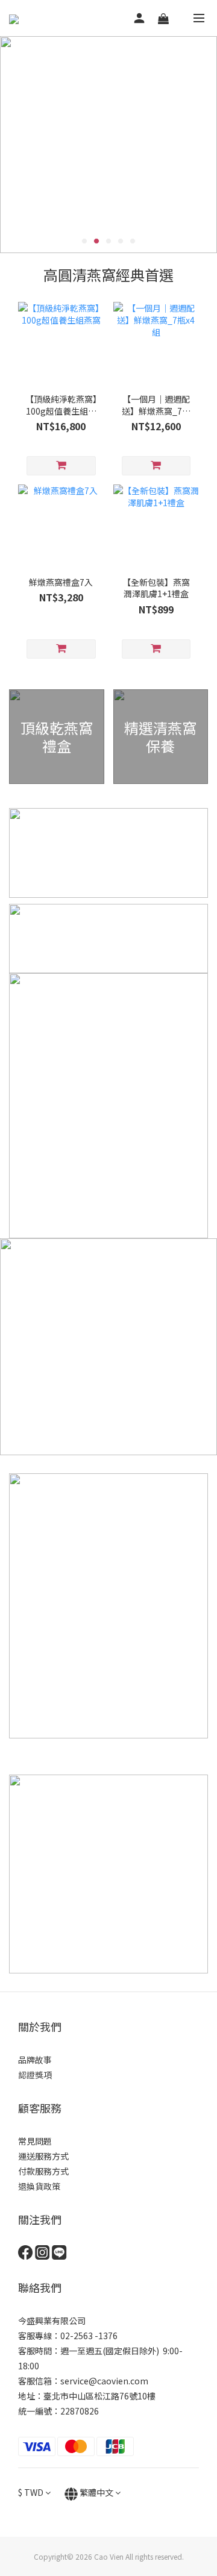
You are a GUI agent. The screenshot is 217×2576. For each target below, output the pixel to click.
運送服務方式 (43, 2156)
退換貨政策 (39, 2186)
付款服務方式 (43, 2171)
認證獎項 (35, 2075)
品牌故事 (35, 2060)
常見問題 (35, 2141)
